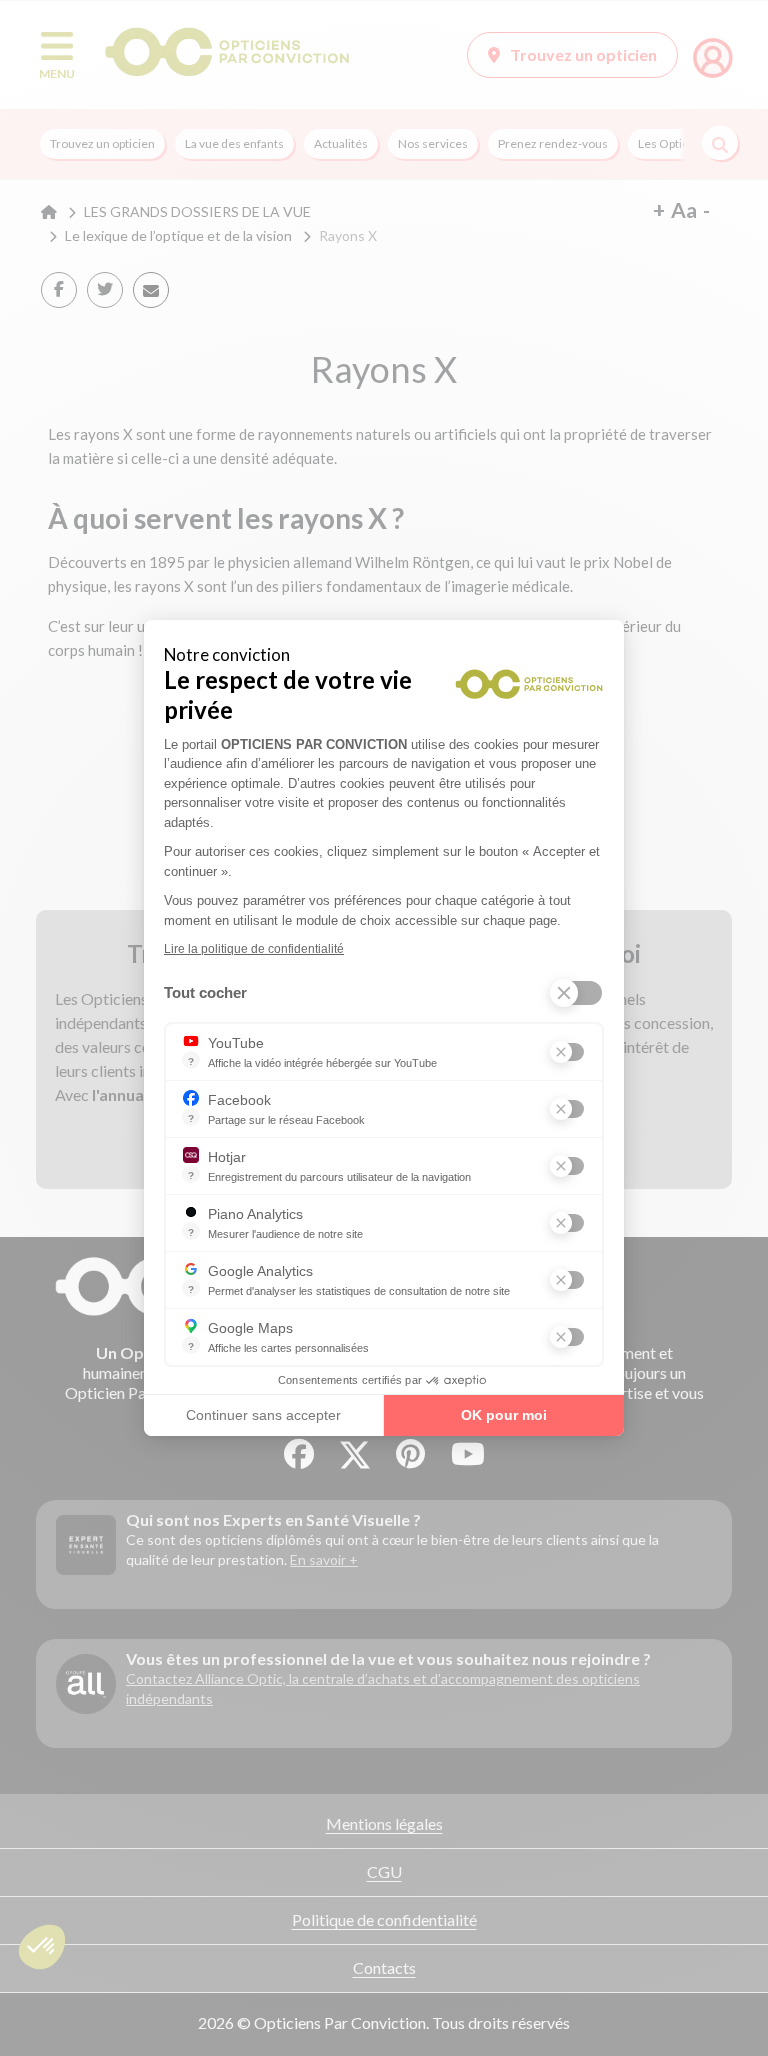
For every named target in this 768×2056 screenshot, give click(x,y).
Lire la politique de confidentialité (254, 949)
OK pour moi (504, 1415)
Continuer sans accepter (263, 1415)
